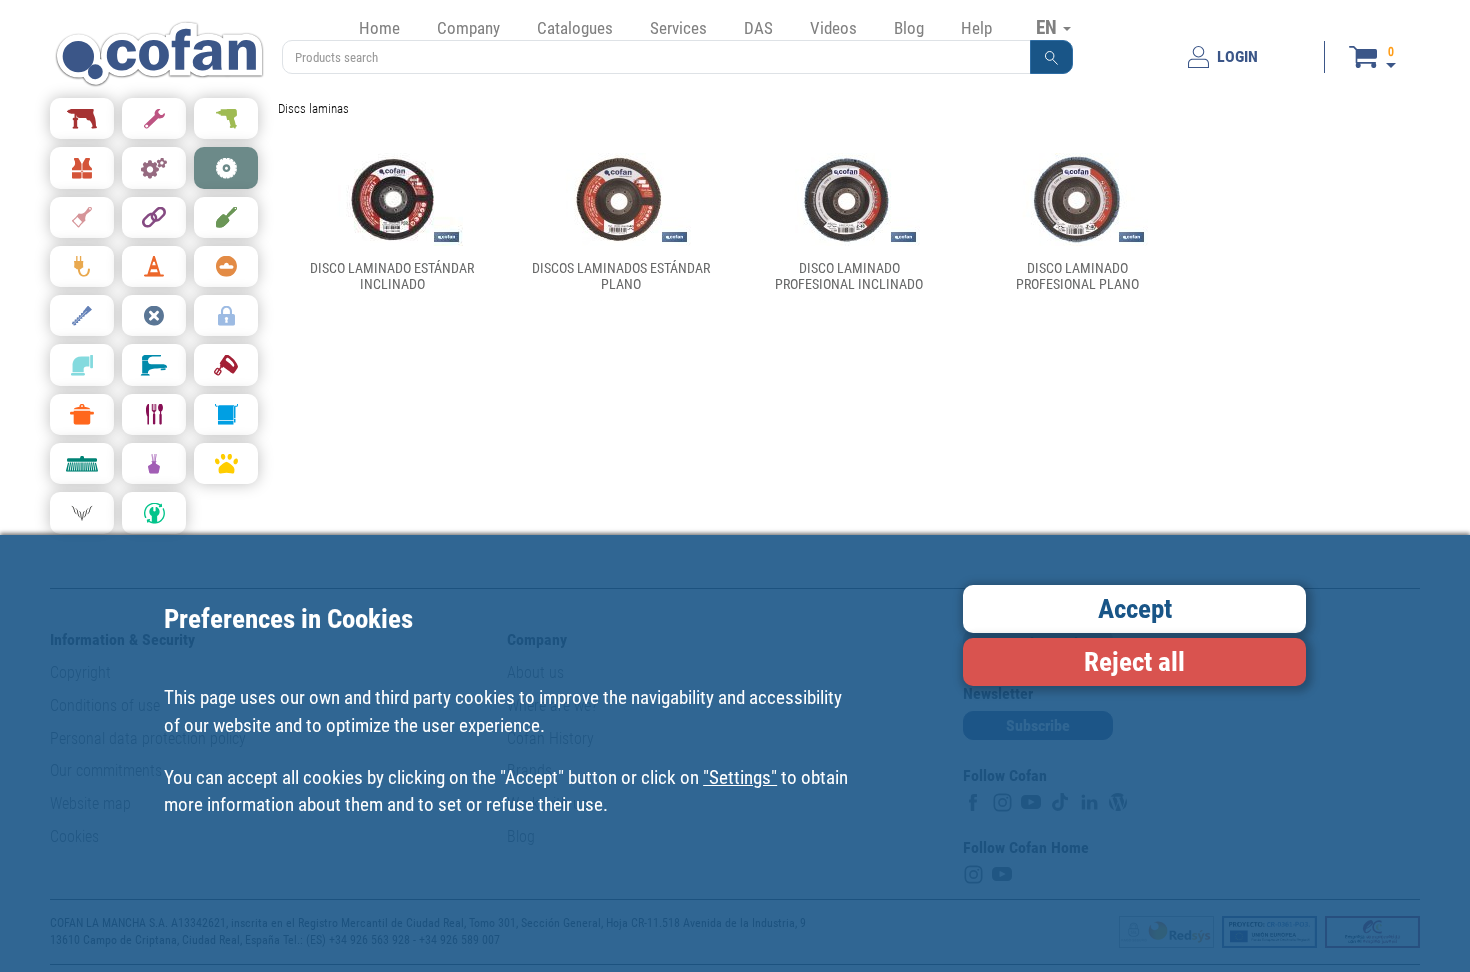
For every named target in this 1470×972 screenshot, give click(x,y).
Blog (909, 28)
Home (379, 28)
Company (468, 28)
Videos (833, 28)
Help (976, 28)
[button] (1052, 57)
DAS (758, 28)
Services (678, 28)
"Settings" (740, 777)
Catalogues (575, 28)
